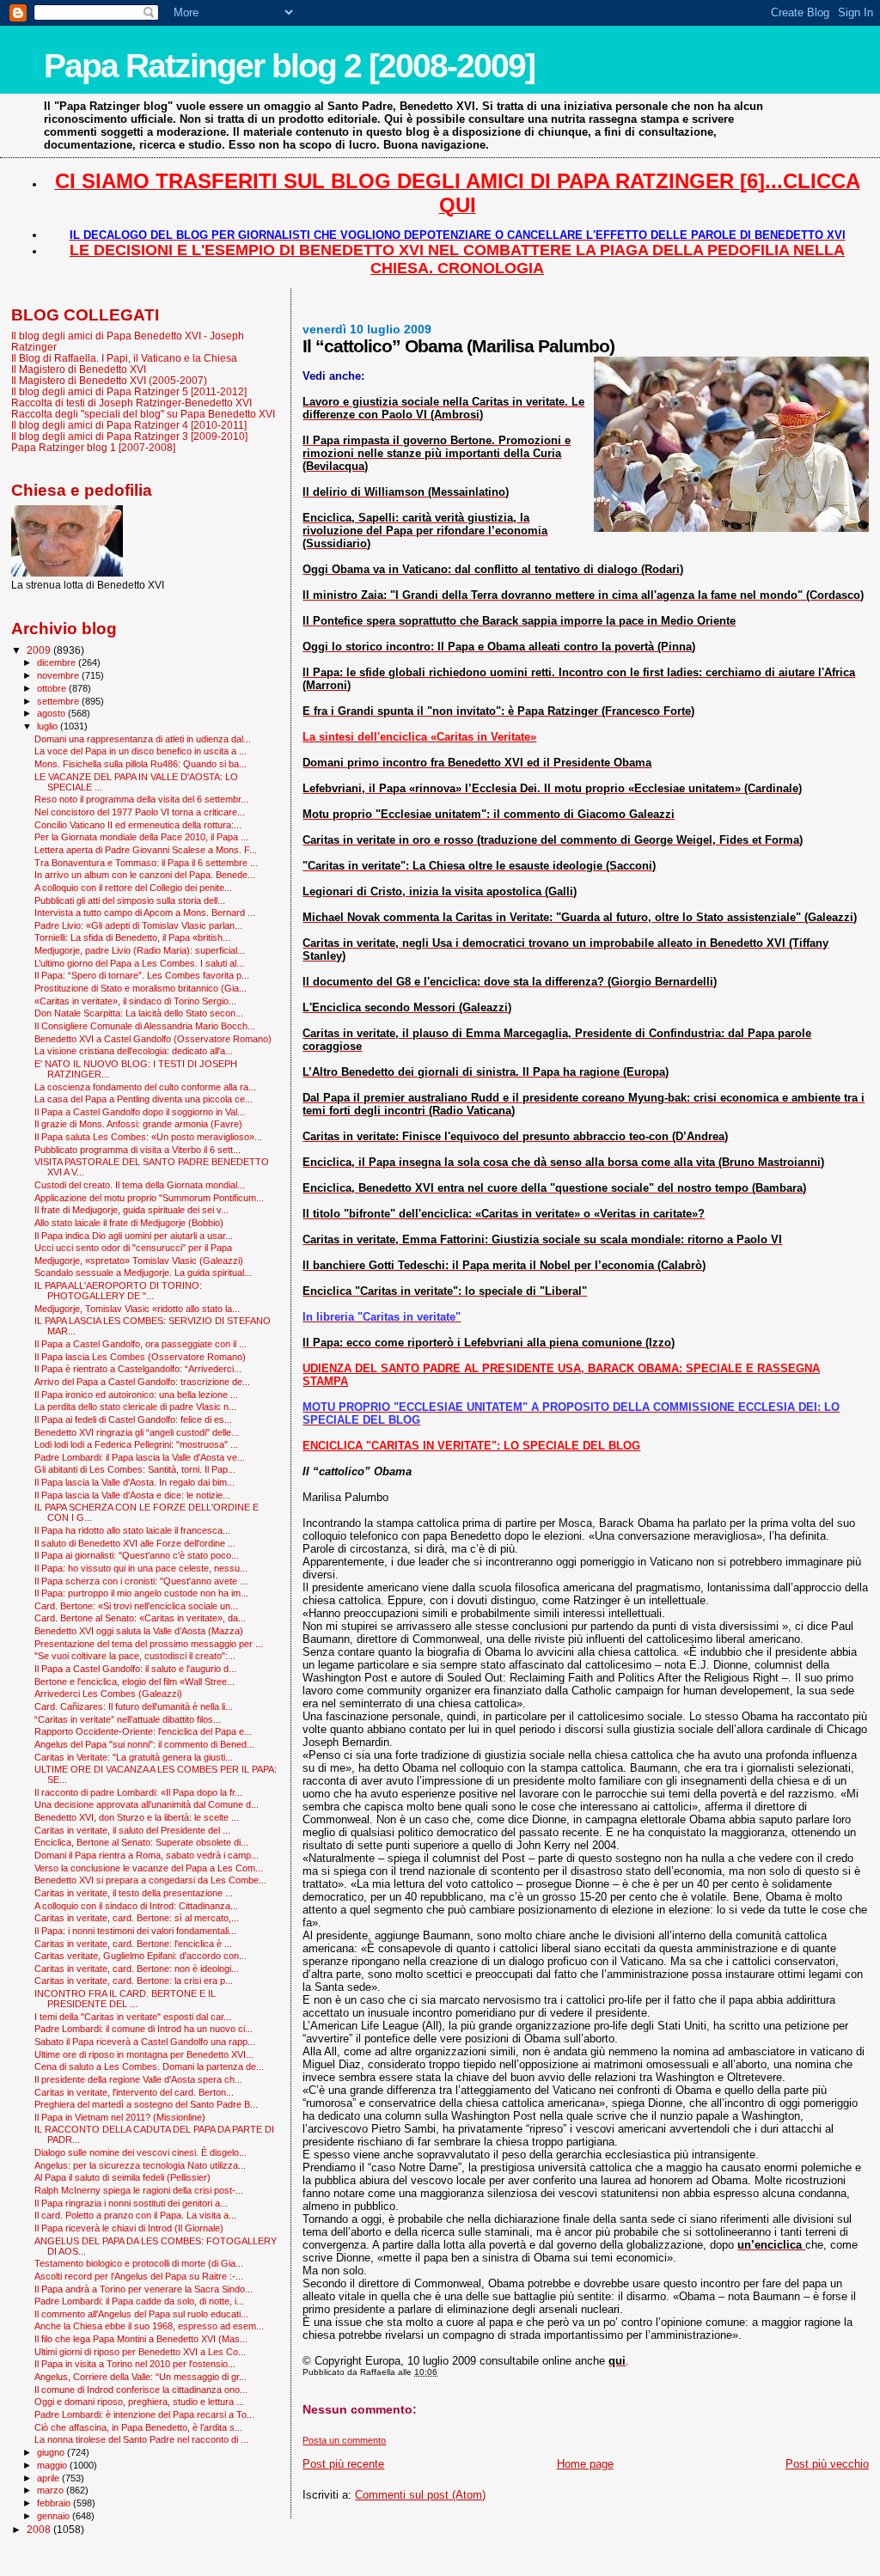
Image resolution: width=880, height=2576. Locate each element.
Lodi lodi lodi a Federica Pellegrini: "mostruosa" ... (136, 1444)
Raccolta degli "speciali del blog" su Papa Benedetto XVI (143, 414)
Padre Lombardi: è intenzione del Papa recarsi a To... (144, 2414)
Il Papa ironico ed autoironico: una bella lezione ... (136, 1395)
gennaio (55, 2516)
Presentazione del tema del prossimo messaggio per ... (149, 1644)
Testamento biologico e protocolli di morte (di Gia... (139, 2263)
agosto (52, 713)
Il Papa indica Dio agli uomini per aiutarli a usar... (134, 1236)
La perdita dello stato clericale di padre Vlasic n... (135, 1407)
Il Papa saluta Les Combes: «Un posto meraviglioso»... (148, 1137)
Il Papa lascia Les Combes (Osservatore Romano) (140, 1357)
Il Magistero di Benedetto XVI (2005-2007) (109, 380)
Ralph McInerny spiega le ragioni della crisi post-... (139, 2190)
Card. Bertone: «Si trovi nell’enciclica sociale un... (136, 1606)
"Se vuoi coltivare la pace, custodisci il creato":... (135, 1656)
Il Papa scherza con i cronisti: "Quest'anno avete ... (141, 1581)
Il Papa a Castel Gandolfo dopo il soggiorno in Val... (140, 1112)
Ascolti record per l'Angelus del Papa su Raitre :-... (139, 2276)
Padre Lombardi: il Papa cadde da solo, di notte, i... (139, 2301)
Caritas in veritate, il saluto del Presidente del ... (132, 1830)
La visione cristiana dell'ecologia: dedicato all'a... (134, 1051)
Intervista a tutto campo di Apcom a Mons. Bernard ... (145, 913)
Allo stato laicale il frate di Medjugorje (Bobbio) (129, 1223)
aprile (49, 2478)
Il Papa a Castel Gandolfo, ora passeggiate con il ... (141, 1344)
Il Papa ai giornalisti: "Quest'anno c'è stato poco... (137, 1555)
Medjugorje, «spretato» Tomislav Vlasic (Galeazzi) (139, 1261)
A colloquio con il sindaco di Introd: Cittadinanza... (136, 1906)
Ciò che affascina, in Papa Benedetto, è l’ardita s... (138, 2427)
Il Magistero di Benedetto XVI (79, 369)
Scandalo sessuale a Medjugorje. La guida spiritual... (143, 1273)
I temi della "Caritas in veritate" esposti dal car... (133, 2017)
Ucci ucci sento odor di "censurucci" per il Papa (133, 1248)
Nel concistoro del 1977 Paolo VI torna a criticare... (140, 812)
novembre (59, 675)
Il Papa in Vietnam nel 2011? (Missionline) (120, 2117)
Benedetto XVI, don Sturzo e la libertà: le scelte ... (137, 1817)
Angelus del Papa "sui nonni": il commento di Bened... (144, 1744)
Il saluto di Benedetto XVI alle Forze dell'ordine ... (135, 1543)
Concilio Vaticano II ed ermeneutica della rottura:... (138, 825)
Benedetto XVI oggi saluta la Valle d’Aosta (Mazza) (139, 1631)
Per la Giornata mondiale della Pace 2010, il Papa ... (141, 837)
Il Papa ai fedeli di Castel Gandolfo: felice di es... (133, 1419)
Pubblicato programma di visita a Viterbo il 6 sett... (137, 1150)
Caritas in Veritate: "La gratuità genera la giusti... (134, 1757)
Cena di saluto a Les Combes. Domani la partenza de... (149, 2066)
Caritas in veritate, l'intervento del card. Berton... (134, 2092)
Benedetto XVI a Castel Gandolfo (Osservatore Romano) (153, 1039)
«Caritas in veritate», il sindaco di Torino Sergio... (135, 1001)
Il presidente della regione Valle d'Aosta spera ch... (138, 2079)
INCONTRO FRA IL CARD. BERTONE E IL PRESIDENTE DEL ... (125, 1999)
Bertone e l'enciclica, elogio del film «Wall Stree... (134, 1682)
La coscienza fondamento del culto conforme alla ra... (145, 1087)
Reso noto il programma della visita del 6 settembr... (141, 799)
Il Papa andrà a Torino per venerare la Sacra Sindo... (144, 2289)
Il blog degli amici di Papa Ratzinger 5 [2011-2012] (129, 391)
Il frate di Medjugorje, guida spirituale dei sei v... (131, 1210)
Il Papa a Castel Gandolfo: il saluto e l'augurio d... (135, 1669)
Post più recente (343, 2464)
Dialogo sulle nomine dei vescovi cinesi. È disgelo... (141, 2152)
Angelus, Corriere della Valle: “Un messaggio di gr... (141, 2377)
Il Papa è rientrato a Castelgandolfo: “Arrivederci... (138, 1369)
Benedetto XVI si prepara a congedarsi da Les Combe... (150, 1880)
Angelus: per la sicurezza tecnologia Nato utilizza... (140, 2165)
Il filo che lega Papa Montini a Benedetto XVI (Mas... (141, 2339)
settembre (59, 701)
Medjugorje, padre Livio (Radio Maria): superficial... (140, 950)
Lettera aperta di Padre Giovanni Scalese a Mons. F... (146, 850)
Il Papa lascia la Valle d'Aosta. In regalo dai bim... (134, 1482)
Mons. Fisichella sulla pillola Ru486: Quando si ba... (141, 764)
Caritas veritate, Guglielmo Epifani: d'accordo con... (141, 1956)
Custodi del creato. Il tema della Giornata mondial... (140, 1185)
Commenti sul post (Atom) (420, 2495)
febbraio (55, 2503)
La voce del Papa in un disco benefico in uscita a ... (141, 751)
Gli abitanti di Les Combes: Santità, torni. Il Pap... (135, 1469)
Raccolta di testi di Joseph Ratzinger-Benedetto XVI (131, 403)
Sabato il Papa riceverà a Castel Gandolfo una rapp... (145, 2042)
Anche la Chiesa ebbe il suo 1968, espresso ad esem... (149, 2326)
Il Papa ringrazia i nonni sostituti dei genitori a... (131, 2203)
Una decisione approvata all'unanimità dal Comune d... (147, 1804)
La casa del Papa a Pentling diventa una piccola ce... (144, 1099)
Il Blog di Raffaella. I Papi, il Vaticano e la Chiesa (124, 358)
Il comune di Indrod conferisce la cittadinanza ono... (141, 2390)
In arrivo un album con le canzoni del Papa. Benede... (145, 875)
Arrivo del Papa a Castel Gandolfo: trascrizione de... (142, 1382)
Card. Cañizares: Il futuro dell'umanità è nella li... (134, 1706)
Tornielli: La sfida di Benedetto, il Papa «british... (132, 937)
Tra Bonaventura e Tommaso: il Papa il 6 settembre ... (146, 863)
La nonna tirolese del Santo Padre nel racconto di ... (141, 2439)
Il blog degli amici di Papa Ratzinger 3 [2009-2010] (129, 436)
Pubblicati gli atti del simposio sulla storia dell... (130, 900)
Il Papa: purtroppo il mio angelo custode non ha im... (141, 1593)
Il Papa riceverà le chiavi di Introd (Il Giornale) (129, 2228)
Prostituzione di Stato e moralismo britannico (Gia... (141, 988)
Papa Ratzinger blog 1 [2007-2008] (93, 447)
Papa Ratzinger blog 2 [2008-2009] (289, 66)
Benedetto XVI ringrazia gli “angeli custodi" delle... (137, 1432)
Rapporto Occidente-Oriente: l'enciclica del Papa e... (143, 1731)
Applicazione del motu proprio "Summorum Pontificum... (149, 1198)
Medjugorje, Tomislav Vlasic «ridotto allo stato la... (137, 1309)
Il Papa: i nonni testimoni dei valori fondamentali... (135, 1931)
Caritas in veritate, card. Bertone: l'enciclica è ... (133, 1944)
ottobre (53, 688)
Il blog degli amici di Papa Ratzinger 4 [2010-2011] (129, 425)
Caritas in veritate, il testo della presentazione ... (134, 1893)
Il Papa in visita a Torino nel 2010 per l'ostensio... (135, 2364)
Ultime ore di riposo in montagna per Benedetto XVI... (144, 2054)
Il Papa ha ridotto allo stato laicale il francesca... (132, 1530)
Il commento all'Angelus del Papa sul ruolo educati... (141, 2314)
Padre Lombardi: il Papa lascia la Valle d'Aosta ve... (140, 1457)
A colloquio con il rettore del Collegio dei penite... (133, 888)
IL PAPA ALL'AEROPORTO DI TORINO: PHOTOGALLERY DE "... (118, 1291)
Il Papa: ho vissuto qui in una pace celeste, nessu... (141, 1568)
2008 (40, 2529)
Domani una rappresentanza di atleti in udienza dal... (143, 739)
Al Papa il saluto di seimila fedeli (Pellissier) (122, 2177)
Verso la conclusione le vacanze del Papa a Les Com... (149, 1868)
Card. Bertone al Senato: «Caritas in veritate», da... (140, 1618)
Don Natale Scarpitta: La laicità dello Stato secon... (139, 1013)
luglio (49, 726)
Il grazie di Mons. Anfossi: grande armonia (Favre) (138, 1124)
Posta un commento (344, 2440)
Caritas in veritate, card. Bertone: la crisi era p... (134, 1981)
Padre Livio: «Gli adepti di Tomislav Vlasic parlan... (138, 925)
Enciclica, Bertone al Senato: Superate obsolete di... (141, 1842)
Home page (585, 2464)
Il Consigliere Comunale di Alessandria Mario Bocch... (145, 1026)
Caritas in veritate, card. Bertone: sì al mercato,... (137, 1918)
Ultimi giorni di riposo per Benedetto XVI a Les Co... (140, 2352)
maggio (53, 2465)
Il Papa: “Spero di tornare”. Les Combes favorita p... (142, 975)
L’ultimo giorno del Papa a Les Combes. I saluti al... (139, 963)
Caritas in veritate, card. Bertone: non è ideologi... (137, 1969)
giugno (52, 2452)
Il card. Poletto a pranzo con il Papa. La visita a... (135, 2215)
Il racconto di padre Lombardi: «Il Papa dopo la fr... (138, 1792)
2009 (40, 650)
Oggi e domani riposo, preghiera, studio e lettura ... (139, 2402)
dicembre (58, 662)
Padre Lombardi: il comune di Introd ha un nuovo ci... (144, 2029)
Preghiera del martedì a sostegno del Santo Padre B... (146, 2104)
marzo (52, 2490)
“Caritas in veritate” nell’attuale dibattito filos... (128, 1719)
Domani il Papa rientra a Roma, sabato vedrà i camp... (147, 1855)
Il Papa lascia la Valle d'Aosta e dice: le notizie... (132, 1495)
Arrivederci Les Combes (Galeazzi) (108, 1694)
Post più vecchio (827, 2464)
